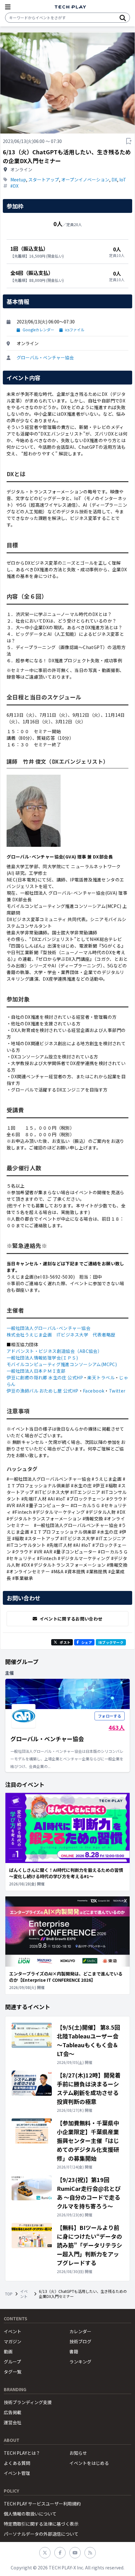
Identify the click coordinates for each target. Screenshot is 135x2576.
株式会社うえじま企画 (29, 1335)
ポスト (65, 1642)
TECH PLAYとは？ (22, 2453)
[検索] (123, 18)
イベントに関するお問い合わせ (71, 1619)
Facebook (94, 1391)
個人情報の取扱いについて (30, 2514)
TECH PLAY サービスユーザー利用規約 (42, 2504)
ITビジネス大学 (72, 1335)
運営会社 (13, 2422)
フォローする (110, 1716)
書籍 (74, 2351)
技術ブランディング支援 (28, 2402)
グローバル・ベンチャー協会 (45, 357)
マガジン (13, 2341)
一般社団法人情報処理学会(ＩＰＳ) (42, 1358)
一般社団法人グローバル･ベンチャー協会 (49, 1328)
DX (114, 180)
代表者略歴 (104, 1335)
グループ (12, 2362)
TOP (9, 2294)
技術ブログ (80, 2341)
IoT (123, 180)
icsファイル (75, 330)
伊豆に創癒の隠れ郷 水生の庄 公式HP (45, 1377)
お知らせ (78, 2453)
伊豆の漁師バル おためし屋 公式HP (43, 1391)
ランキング (80, 2362)
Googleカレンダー (38, 330)
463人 (117, 1727)
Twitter (117, 1391)
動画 (8, 2351)
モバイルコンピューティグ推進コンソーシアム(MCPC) (62, 1364)
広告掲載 (13, 2412)
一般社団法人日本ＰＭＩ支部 (36, 1371)
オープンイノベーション (85, 180)
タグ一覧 (13, 2372)
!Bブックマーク (111, 1642)
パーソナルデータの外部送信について (41, 2534)
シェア (87, 1642)
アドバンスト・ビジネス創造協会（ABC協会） (54, 1351)
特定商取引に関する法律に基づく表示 (41, 2524)
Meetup (18, 180)
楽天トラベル (101, 1377)
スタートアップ (44, 180)
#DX (14, 186)
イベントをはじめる (89, 2463)
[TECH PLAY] (70, 7)
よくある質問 (17, 2463)
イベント (24, 2294)
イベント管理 (17, 2473)
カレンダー (80, 2331)
